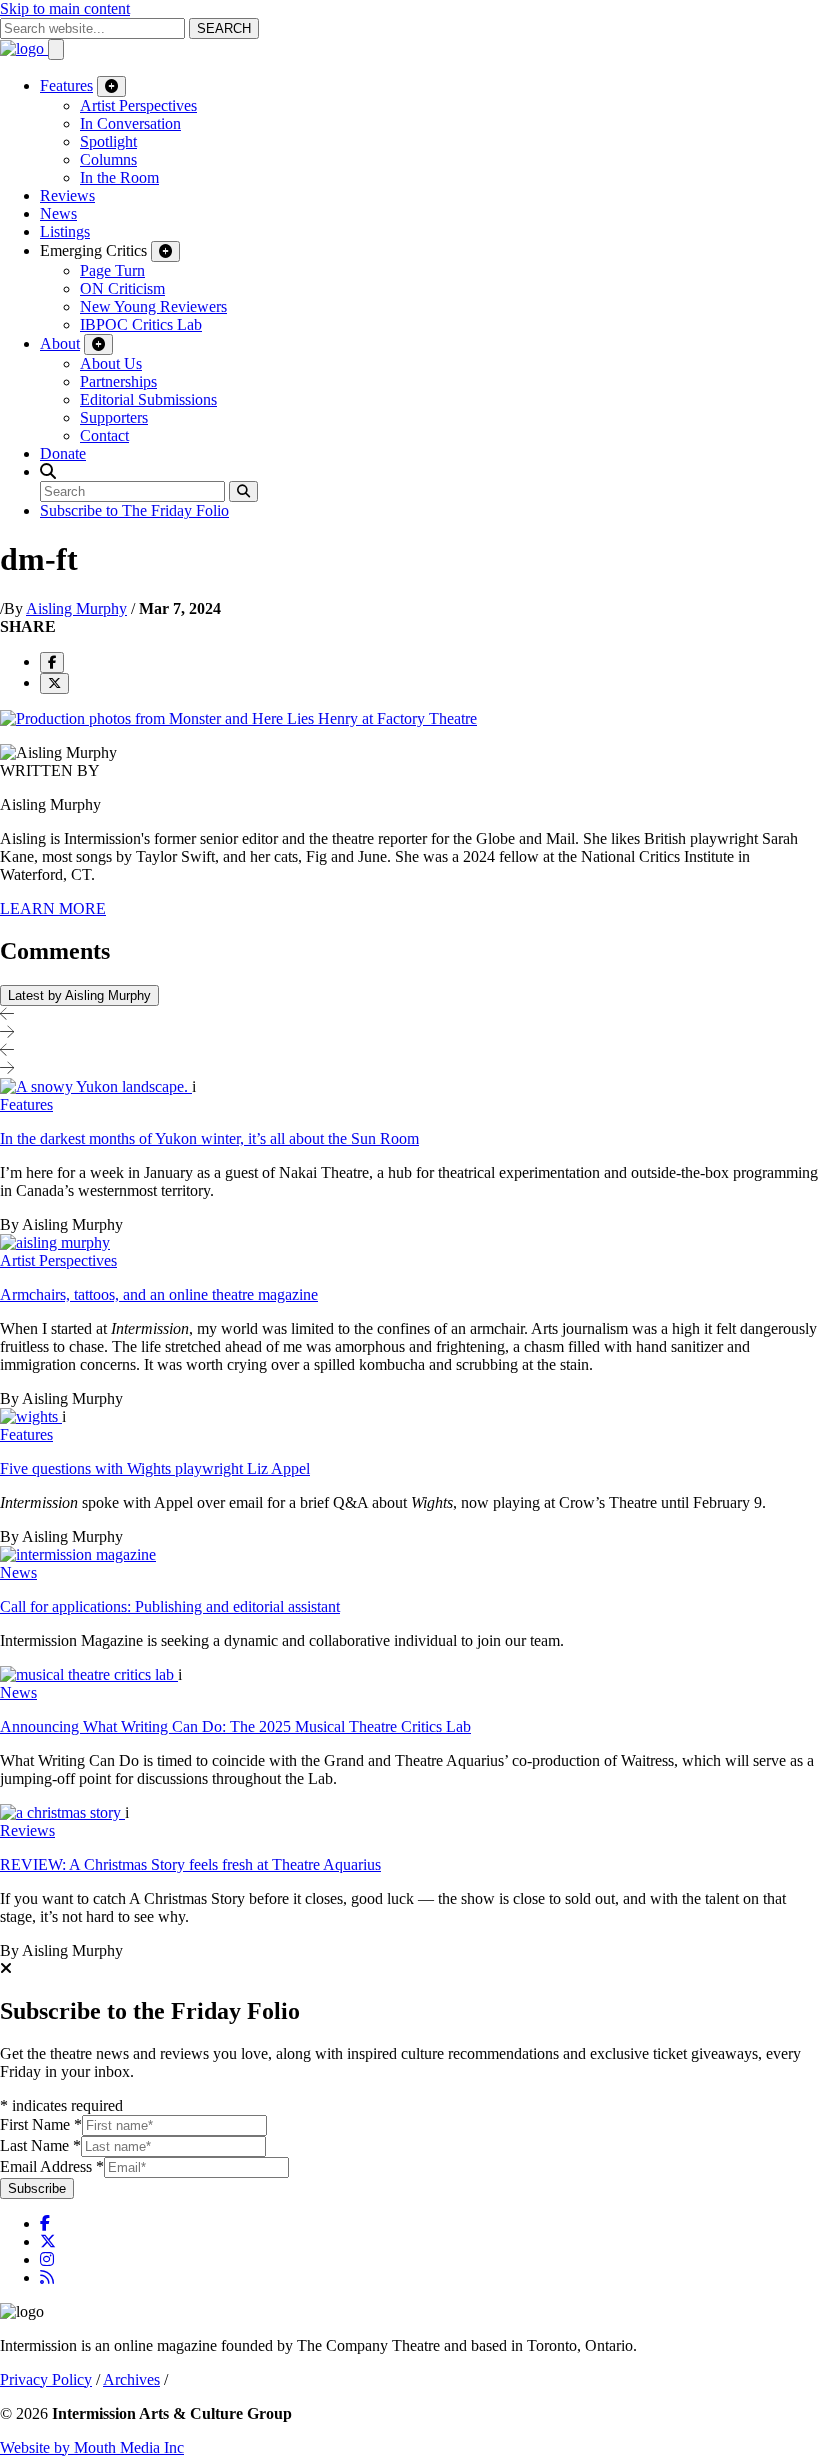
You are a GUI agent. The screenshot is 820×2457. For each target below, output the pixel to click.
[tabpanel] (410, 1519)
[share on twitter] (54, 683)
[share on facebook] (52, 662)
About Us (111, 363)
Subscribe (37, 2188)
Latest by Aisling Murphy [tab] (79, 995)
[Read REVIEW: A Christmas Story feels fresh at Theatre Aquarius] (62, 1812)
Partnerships (118, 381)
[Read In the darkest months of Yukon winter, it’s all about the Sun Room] (96, 1086)
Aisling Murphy (76, 608)
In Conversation (130, 123)
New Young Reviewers (153, 306)
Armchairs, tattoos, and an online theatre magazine (159, 1294)
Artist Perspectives (138, 105)
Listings (65, 231)
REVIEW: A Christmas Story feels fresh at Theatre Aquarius (190, 1864)
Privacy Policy (46, 2379)
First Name (41, 2124)
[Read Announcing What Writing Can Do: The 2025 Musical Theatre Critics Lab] (89, 1674)
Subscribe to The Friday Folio (134, 510)
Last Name (40, 2145)
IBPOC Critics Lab (141, 324)
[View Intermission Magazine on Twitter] (48, 2241)
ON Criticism (122, 288)
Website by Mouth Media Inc (92, 2447)
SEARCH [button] (224, 28)
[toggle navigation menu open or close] (56, 49)
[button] (48, 471)
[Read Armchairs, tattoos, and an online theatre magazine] (55, 1242)
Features (66, 85)
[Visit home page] (24, 48)
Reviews (67, 195)
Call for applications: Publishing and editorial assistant (170, 1606)
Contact (104, 435)
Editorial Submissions (148, 399)
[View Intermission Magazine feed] (47, 2277)
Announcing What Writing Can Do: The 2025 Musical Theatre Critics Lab (235, 1726)
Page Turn (112, 270)
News (58, 213)
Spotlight (108, 141)
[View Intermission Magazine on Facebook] (45, 2223)
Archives (131, 2379)
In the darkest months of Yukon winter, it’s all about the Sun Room (209, 1138)
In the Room (119, 177)
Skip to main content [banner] (65, 8)
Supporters (114, 417)
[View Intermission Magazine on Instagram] (47, 2259)
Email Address (52, 2166)
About (60, 343)
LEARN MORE (53, 908)
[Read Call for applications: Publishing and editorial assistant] (78, 1554)
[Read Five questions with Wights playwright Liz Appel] (31, 1416)
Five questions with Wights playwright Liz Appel (155, 1468)
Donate (63, 453)
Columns (108, 159)
